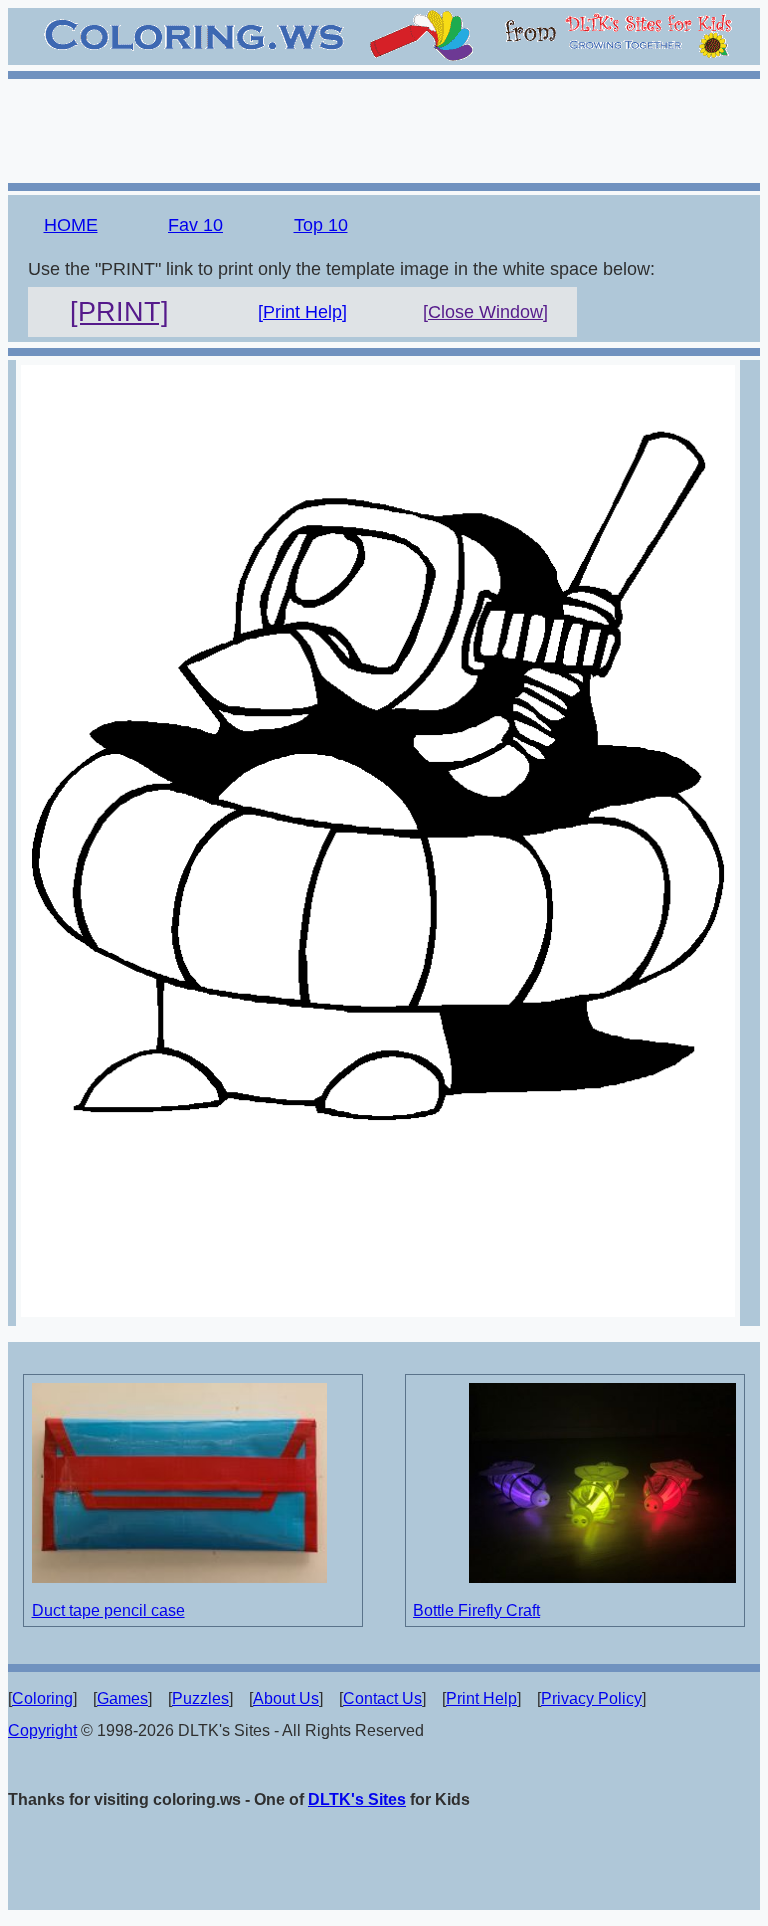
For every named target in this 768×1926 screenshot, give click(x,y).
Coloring (42, 1698)
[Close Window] (485, 312)
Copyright (42, 1730)
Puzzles (200, 1698)
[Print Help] (302, 312)
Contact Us (382, 1698)
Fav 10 (195, 225)
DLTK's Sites (357, 1799)
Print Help (481, 1698)
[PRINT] (119, 312)
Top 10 (321, 225)
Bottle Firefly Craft (476, 1610)
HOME (71, 225)
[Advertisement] (384, 128)
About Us (286, 1698)
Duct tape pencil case (108, 1610)
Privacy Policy (591, 1698)
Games (122, 1698)
